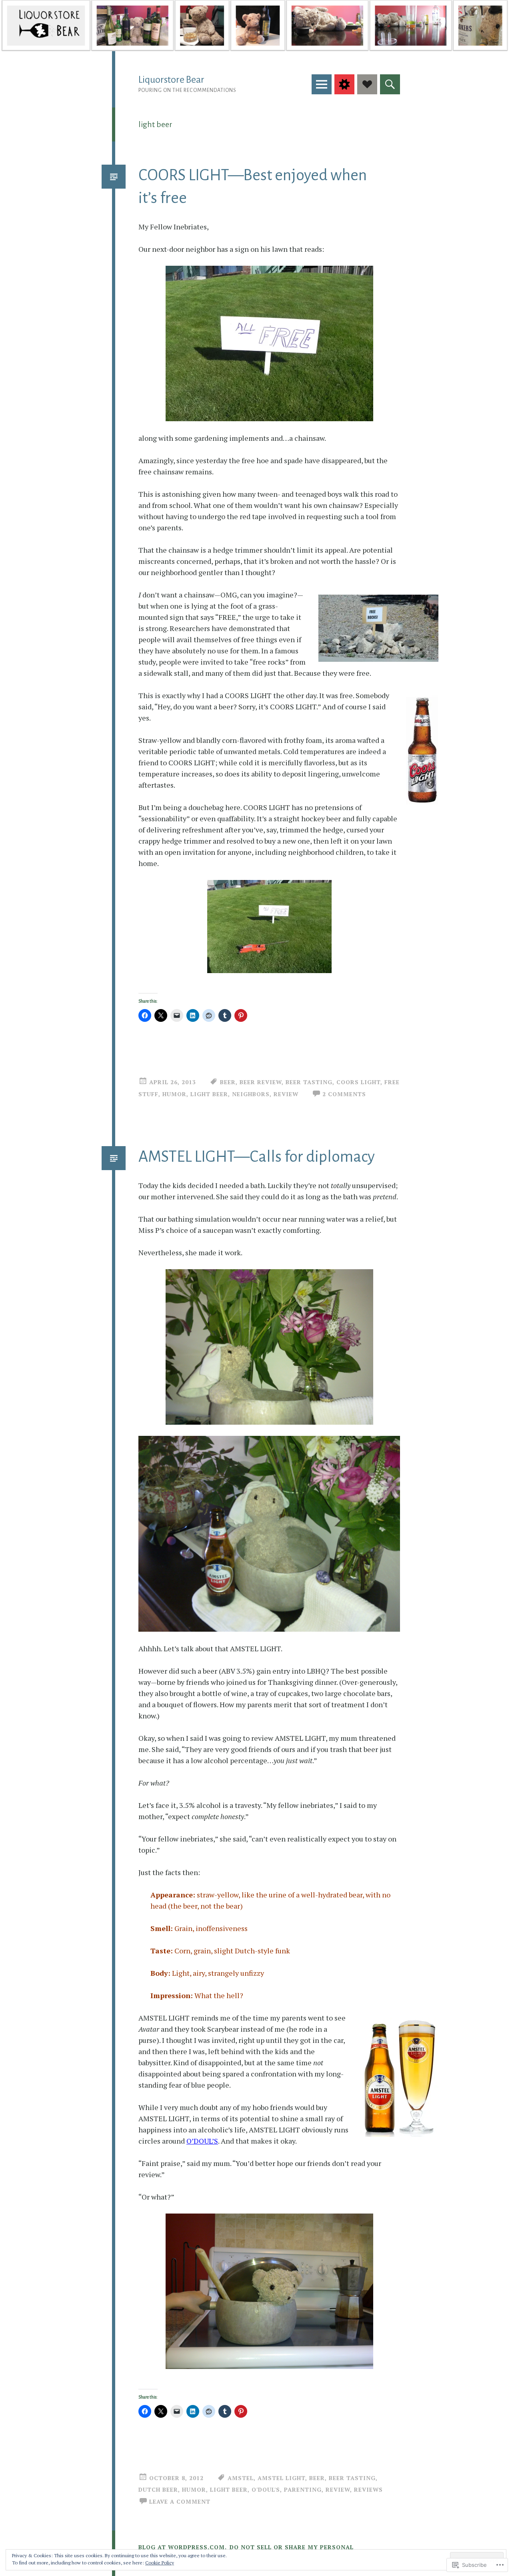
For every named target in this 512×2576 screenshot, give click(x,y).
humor (174, 1094)
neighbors (251, 1094)
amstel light (281, 2478)
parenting (303, 2489)
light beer (209, 1094)
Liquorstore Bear (171, 80)
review (286, 1094)
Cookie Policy (160, 2563)
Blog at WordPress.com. (183, 2547)
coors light (358, 1082)
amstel (241, 2478)
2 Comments (344, 1094)
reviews (368, 2489)
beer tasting (309, 1082)
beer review (261, 1082)
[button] (269, 1347)
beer (228, 1082)
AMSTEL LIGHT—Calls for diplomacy (257, 1157)
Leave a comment (180, 2501)
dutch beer (158, 2489)
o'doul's (266, 2489)
